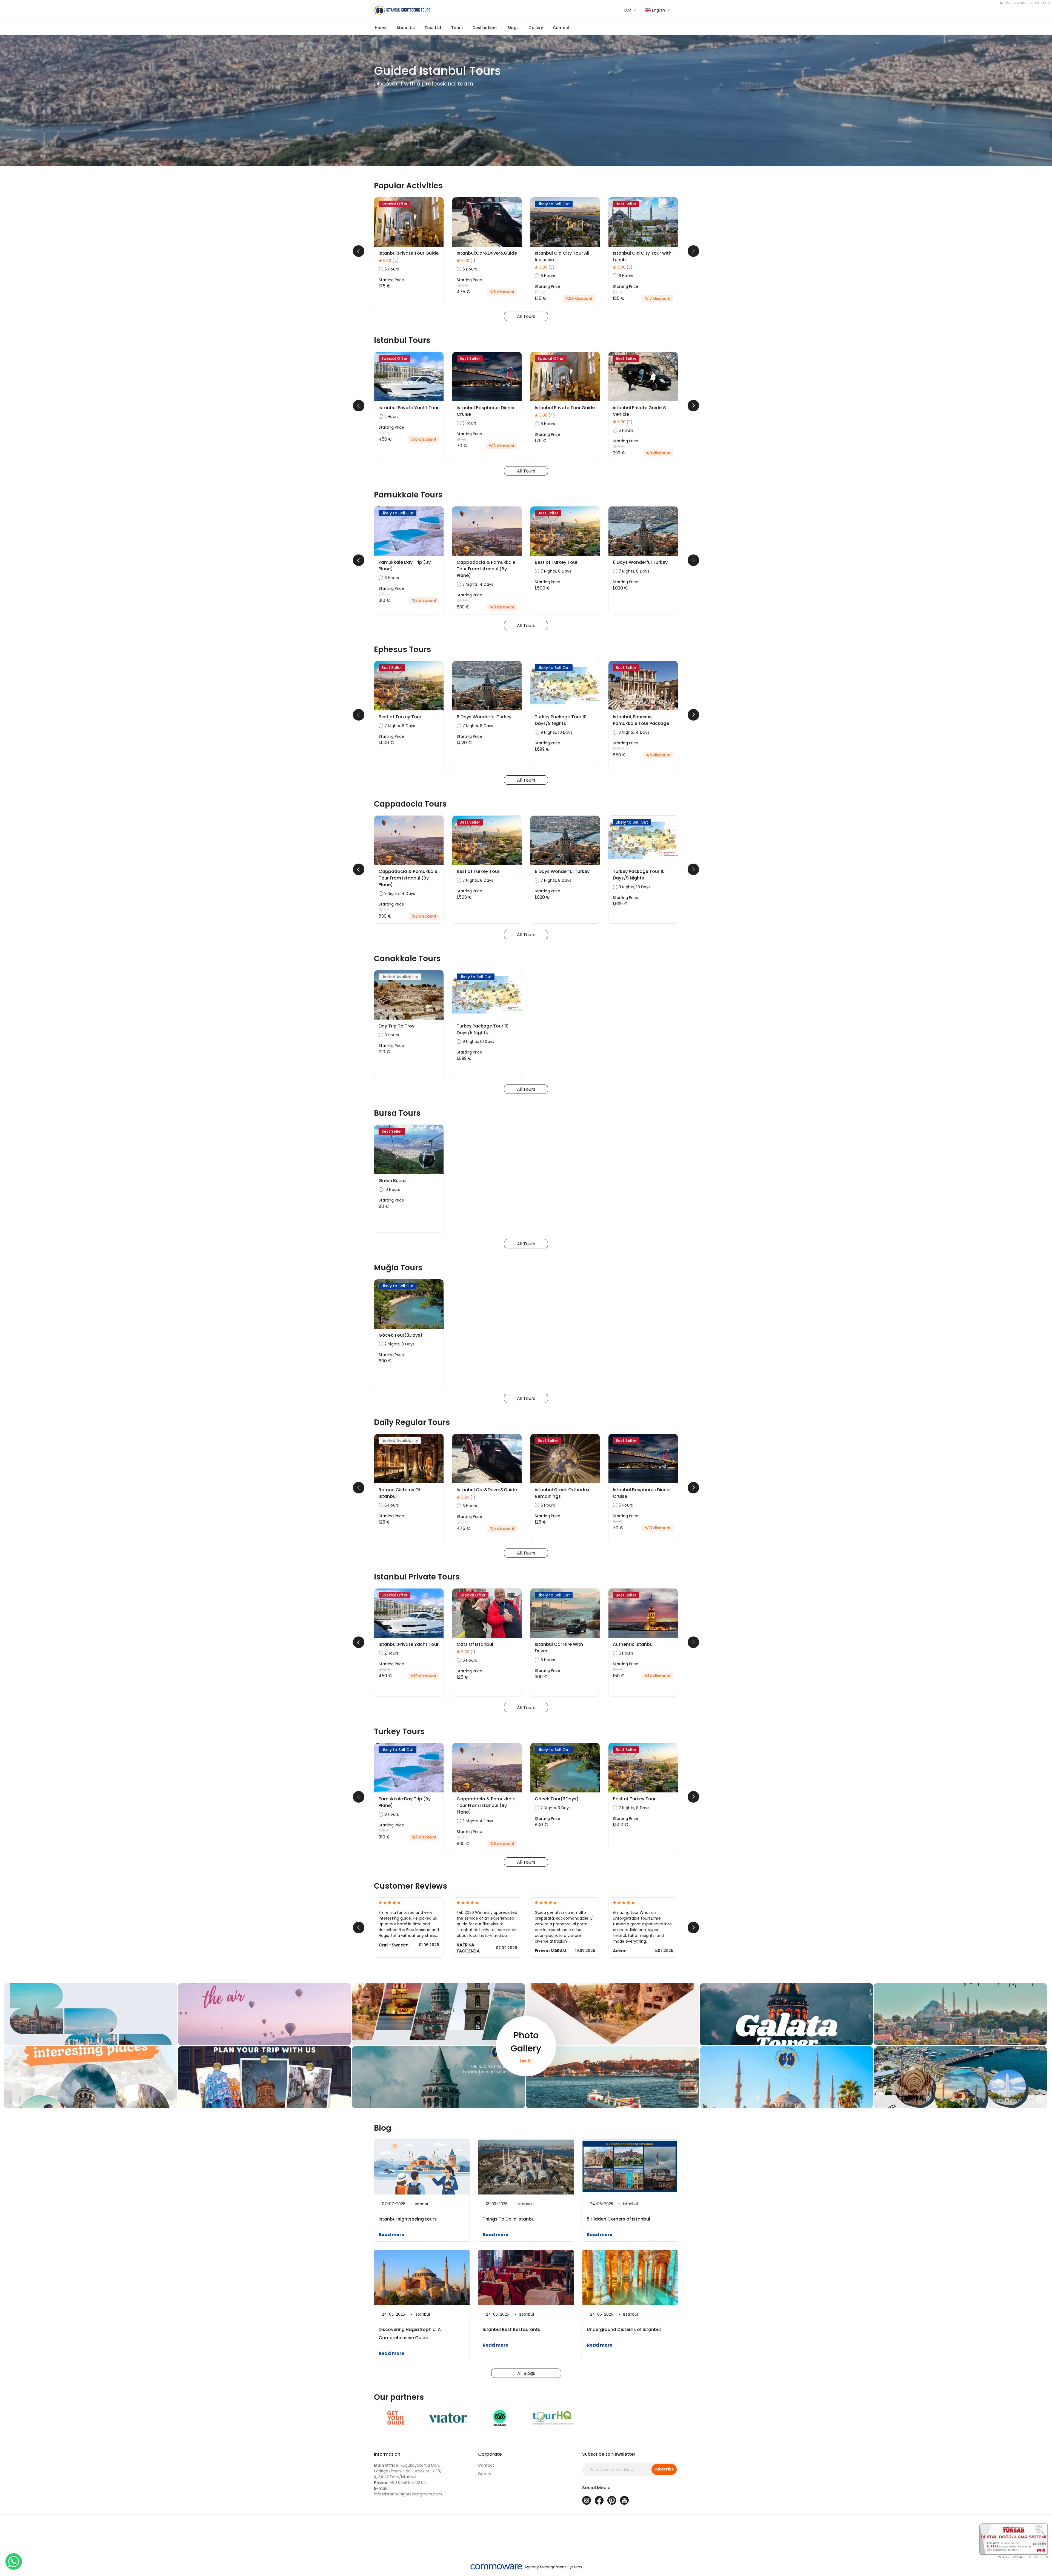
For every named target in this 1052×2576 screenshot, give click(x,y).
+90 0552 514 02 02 (400, 2483)
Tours (457, 28)
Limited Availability (400, 977)
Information (387, 2454)
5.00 (391, 261)
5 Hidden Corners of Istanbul (618, 2219)
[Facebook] (599, 2500)
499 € (385, 433)
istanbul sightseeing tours (408, 2219)
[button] (433, 28)
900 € (463, 601)
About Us (406, 28)
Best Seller (626, 204)
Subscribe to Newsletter (609, 2454)
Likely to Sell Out (554, 204)
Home (381, 28)
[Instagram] (587, 2500)
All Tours (526, 316)
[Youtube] (624, 2500)
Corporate (490, 2454)
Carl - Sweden (394, 1945)
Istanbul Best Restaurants (511, 2329)
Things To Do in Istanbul (509, 2219)
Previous (359, 251)
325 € (384, 594)
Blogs (513, 28)
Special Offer (395, 204)
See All (526, 2060)
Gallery (485, 2474)
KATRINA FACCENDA (468, 1948)
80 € (461, 440)
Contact (561, 28)
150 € (618, 292)
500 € (462, 286)
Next (693, 251)
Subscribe (664, 2469)
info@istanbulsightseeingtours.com (408, 2491)
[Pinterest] (612, 2500)
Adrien (620, 1951)
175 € (540, 292)
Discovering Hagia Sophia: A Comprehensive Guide (410, 2334)
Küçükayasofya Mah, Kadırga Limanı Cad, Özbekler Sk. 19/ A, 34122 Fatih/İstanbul (408, 2471)
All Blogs (526, 2373)
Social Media (596, 2488)
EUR (628, 10)
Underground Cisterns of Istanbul (624, 2329)
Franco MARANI (551, 1951)
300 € (619, 447)
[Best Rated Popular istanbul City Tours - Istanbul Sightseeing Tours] (448, 10)
